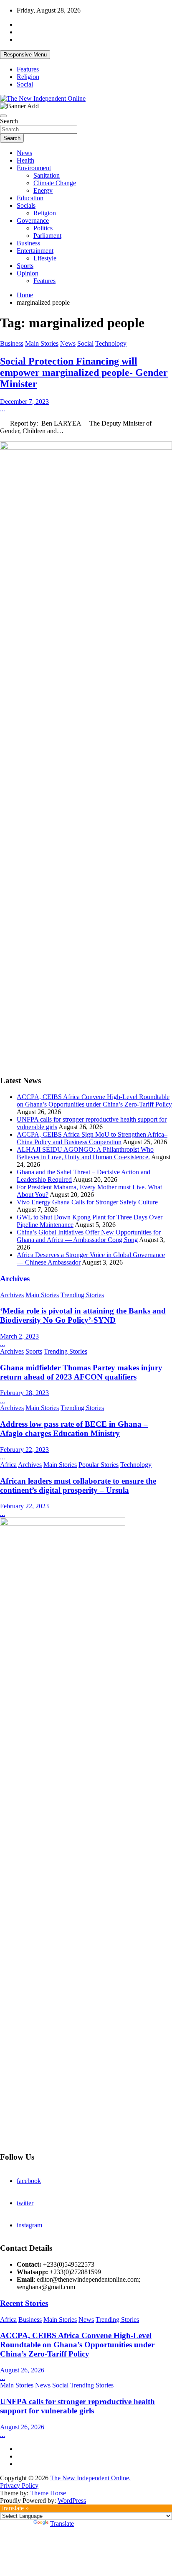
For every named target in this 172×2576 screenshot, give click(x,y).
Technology (111, 343)
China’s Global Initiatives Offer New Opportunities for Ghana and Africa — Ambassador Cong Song (89, 1236)
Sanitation (47, 175)
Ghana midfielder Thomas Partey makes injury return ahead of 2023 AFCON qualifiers (81, 1372)
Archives (15, 1279)
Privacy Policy (19, 2485)
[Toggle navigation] (3, 116)
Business (28, 243)
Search (9, 121)
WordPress (72, 2501)
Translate (62, 2524)
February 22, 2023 (24, 1450)
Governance (33, 221)
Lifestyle (45, 258)
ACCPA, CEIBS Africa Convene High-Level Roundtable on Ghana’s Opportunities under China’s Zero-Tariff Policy (94, 1101)
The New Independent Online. (90, 2478)
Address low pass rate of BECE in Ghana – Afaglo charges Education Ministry (74, 1429)
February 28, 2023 (24, 1393)
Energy (43, 190)
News (24, 153)
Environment (34, 168)
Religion (28, 77)
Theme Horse (48, 2493)
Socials (26, 205)
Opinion (28, 273)
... (3, 409)
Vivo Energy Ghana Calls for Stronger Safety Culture (87, 1202)
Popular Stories (99, 1465)
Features (28, 69)
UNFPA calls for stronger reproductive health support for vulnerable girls (77, 2406)
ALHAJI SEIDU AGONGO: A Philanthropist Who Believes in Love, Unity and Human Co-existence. (85, 1153)
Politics (43, 228)
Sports (25, 266)
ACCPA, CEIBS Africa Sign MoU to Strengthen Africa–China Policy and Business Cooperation (92, 1138)
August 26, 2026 (22, 2370)
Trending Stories (82, 1295)
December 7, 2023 (24, 402)
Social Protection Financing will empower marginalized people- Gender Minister (84, 372)
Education (30, 198)
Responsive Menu (25, 55)
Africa (8, 1465)
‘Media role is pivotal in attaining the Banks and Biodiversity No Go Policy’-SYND (83, 1315)
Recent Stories (24, 2303)
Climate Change (55, 183)
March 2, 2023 (19, 1336)
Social (25, 84)
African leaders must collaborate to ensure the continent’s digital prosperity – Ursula (78, 1486)
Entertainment (35, 251)
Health (25, 160)
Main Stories (42, 343)
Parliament (47, 236)
